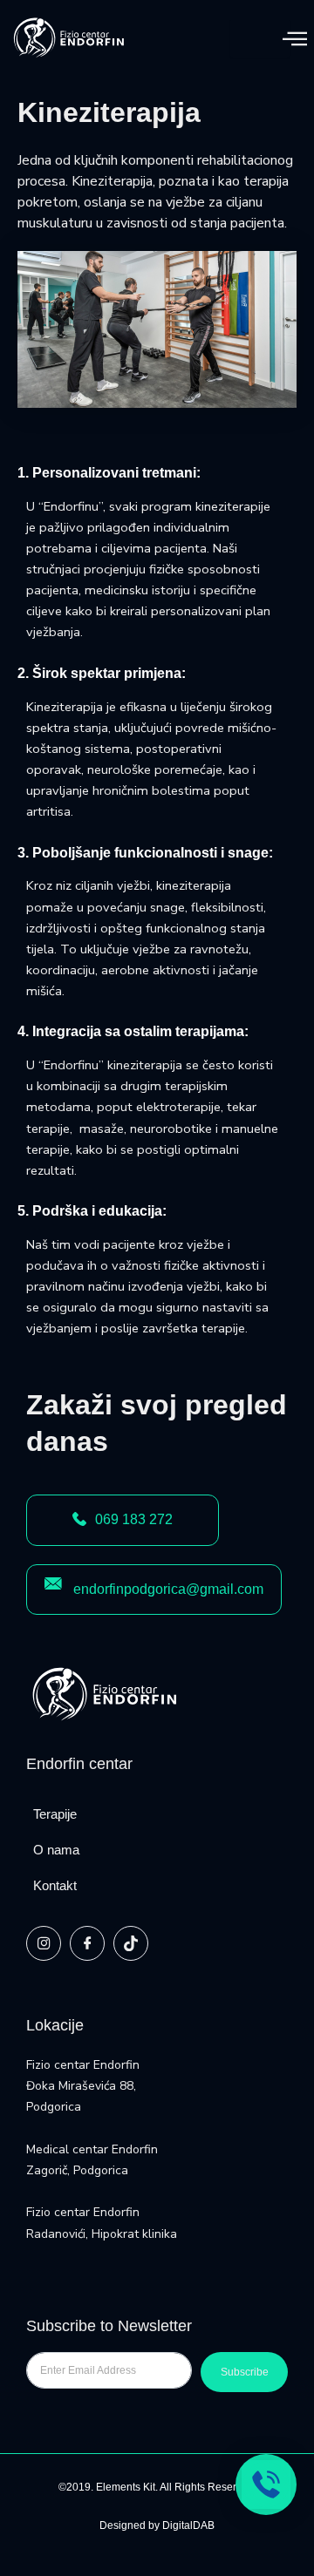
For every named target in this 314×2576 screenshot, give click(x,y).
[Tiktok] (131, 1943)
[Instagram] (44, 1943)
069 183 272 (134, 1519)
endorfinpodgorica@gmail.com (168, 1589)
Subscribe (245, 2372)
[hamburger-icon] (260, 38)
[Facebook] (87, 1943)
